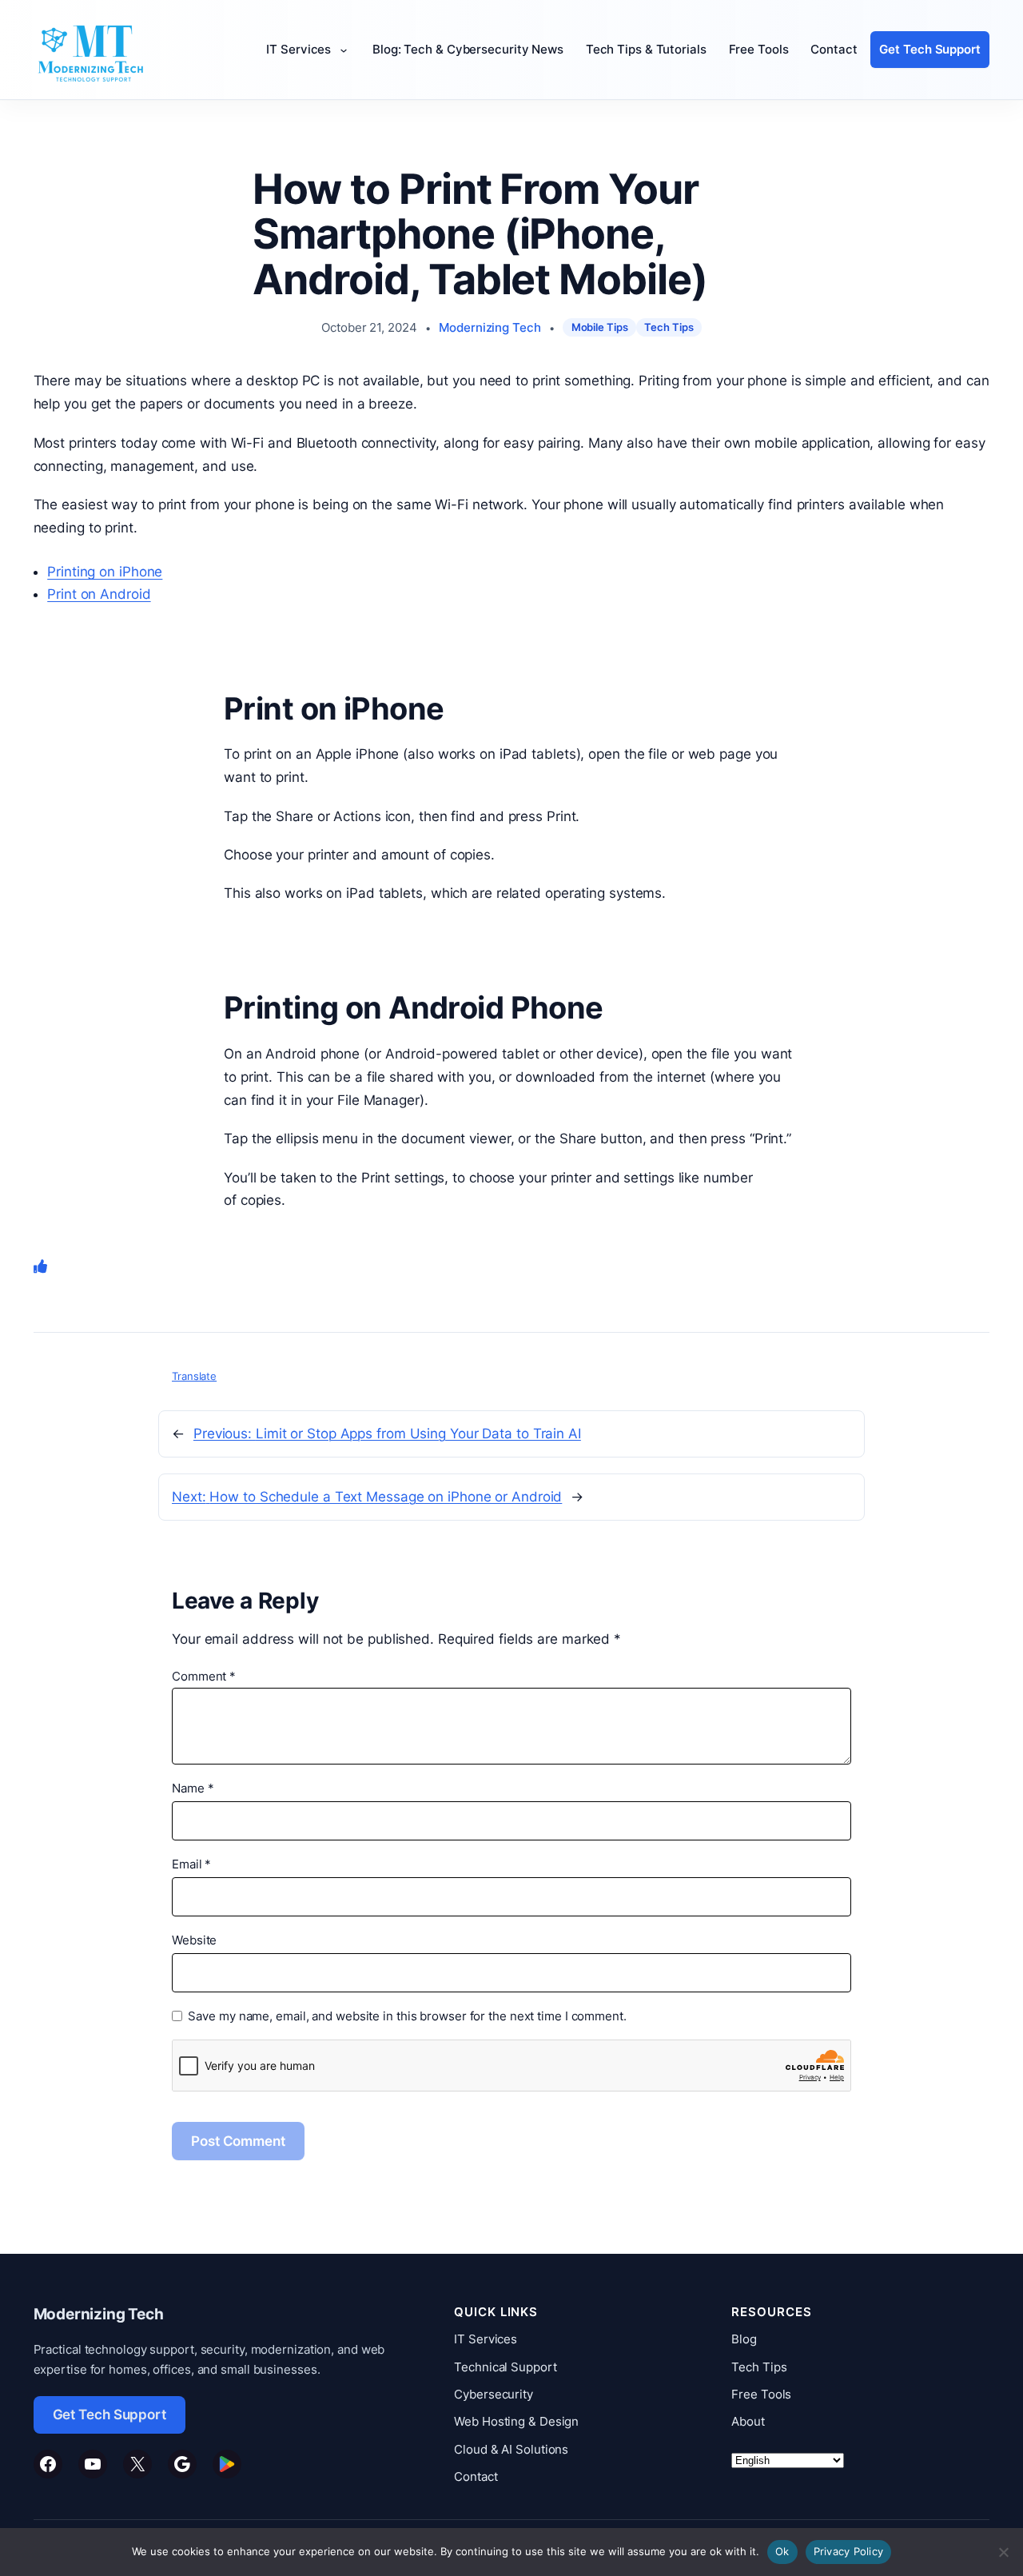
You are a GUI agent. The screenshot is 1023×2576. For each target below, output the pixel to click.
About (748, 2421)
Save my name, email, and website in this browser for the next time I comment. (407, 2016)
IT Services (486, 2339)
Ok (782, 2551)
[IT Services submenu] (348, 50)
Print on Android (99, 594)
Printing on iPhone (105, 572)
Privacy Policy (849, 2551)
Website (194, 1940)
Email (191, 1864)
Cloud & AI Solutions (511, 2449)
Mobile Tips (600, 327)
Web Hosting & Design (516, 2421)
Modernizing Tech (490, 327)
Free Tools (761, 2394)
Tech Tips (669, 327)
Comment (204, 1676)
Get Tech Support (109, 2415)
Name (193, 1788)
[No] (1003, 2552)
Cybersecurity (494, 2394)
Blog (744, 2339)
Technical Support (505, 2367)
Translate (194, 1376)
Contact (476, 2476)
